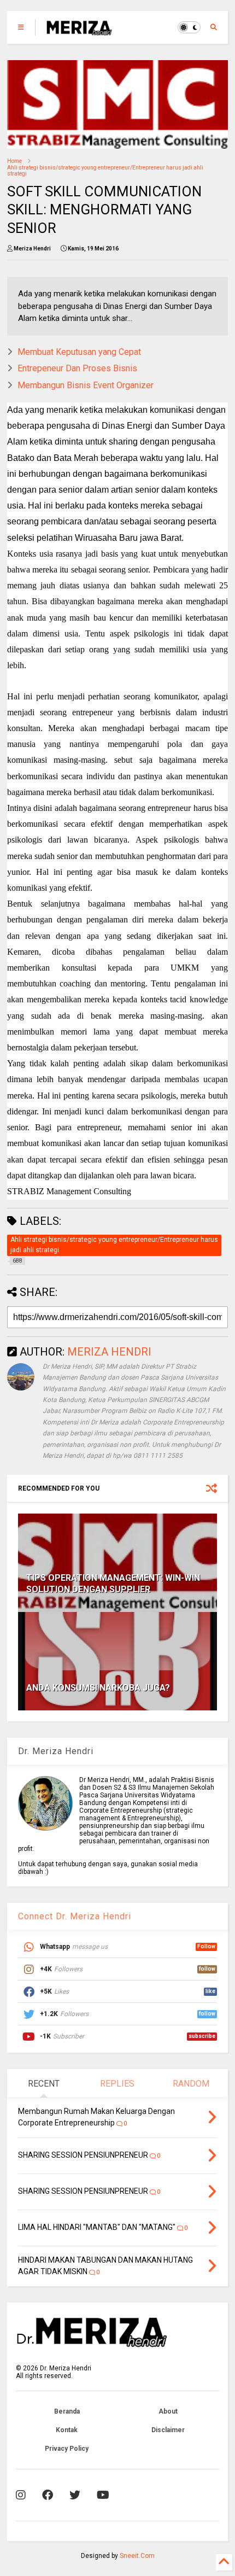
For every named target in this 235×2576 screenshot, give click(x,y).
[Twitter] (75, 2495)
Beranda (67, 2411)
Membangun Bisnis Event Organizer (86, 385)
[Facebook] (48, 2495)
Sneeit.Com (137, 2556)
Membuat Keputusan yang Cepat (79, 352)
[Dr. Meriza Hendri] (79, 31)
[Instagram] (21, 2495)
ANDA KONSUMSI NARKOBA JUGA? (98, 1688)
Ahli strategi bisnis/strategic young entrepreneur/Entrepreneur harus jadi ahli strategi (105, 171)
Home (14, 161)
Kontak (67, 2430)
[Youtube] (103, 2495)
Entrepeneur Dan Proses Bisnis (77, 368)
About (168, 2411)
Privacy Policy (67, 2449)
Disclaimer (168, 2430)
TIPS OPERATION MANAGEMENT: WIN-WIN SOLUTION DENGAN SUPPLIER (113, 1584)
